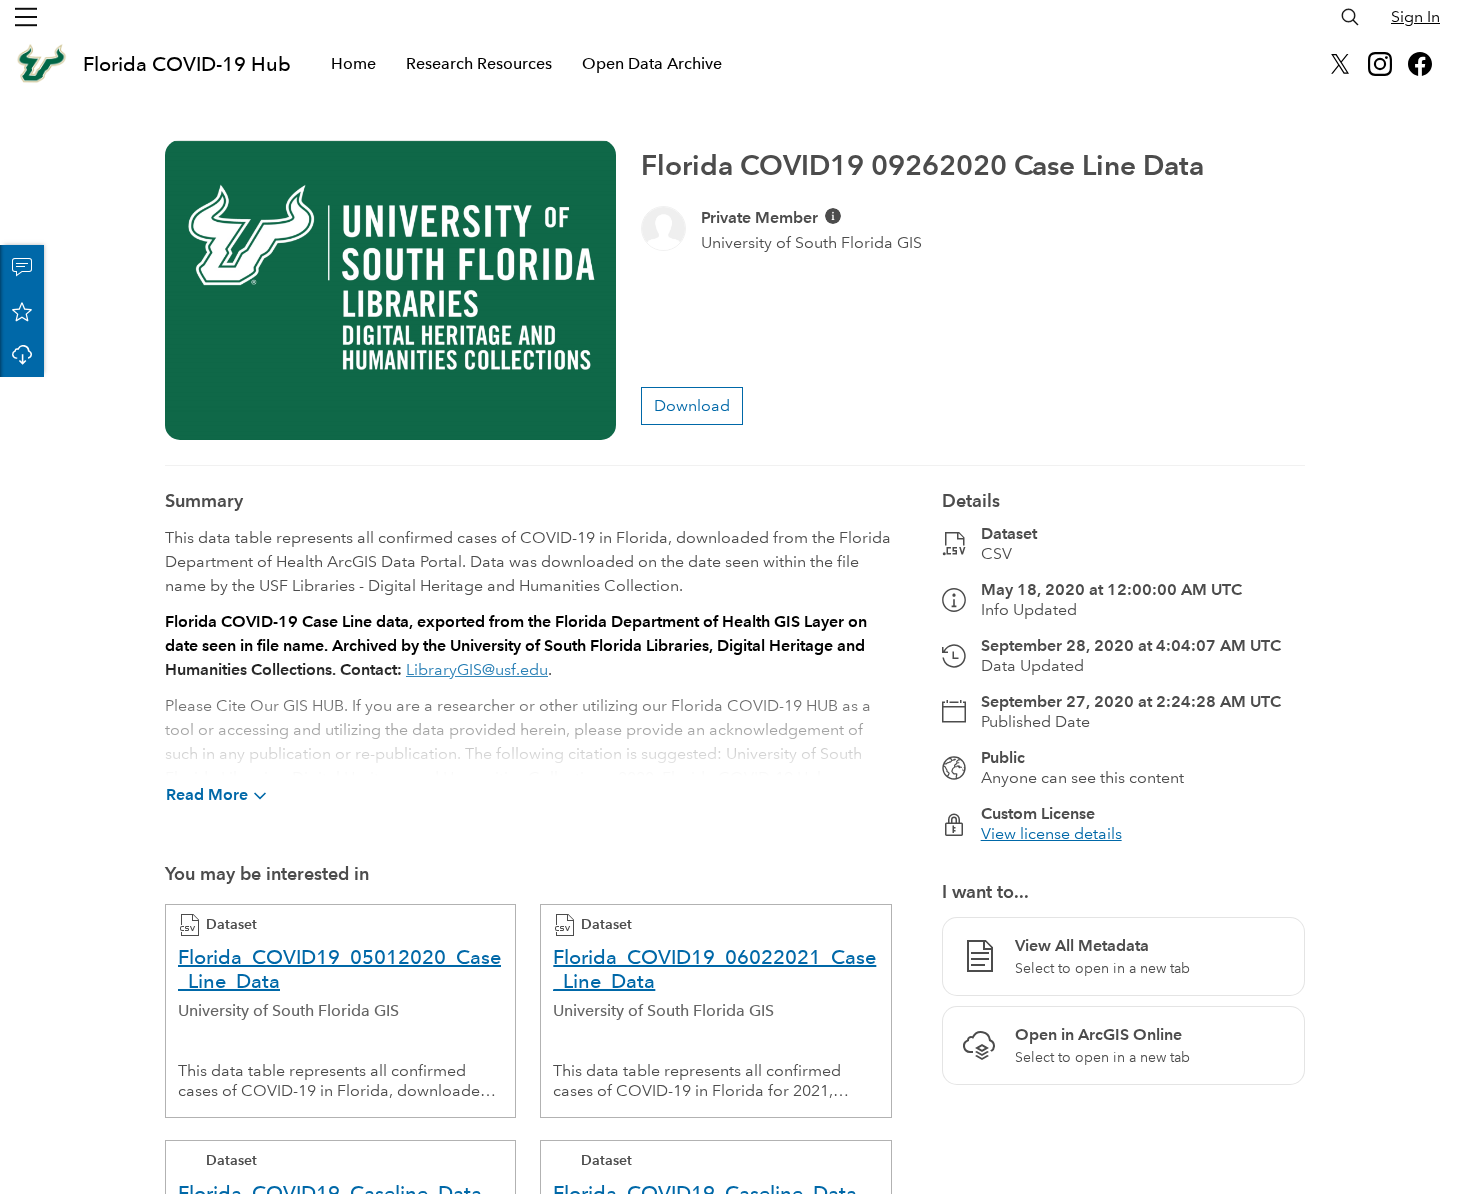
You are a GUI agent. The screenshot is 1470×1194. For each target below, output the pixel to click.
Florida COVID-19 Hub (187, 64)
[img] (833, 216)
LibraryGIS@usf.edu (477, 669)
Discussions (22, 267)
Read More (207, 794)
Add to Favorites (22, 311)
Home (353, 63)
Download (22, 355)
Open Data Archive (652, 63)
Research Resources (479, 63)
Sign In (1415, 16)
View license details (1051, 833)
